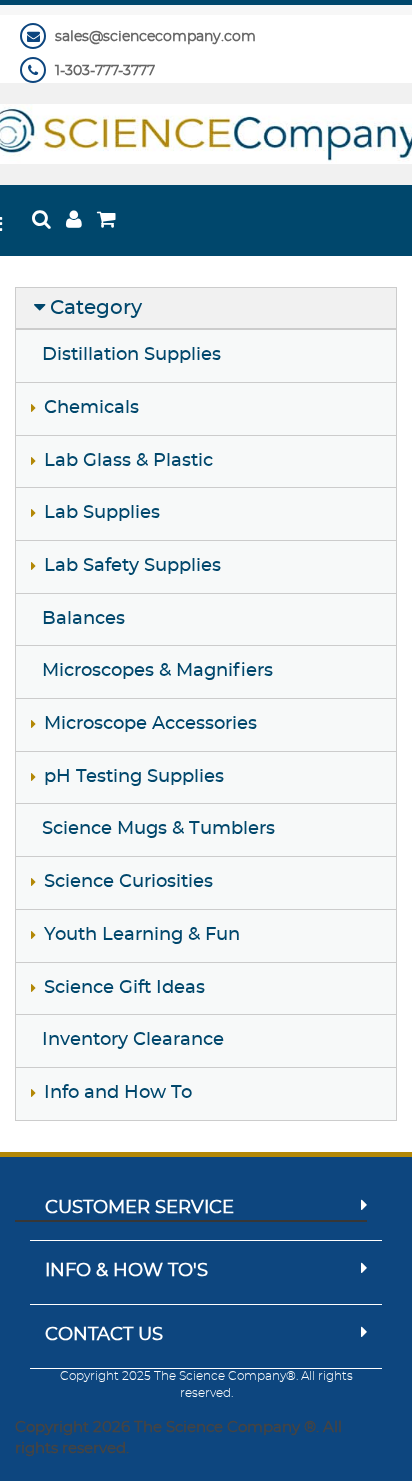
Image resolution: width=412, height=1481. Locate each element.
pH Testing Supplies (134, 777)
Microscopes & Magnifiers (157, 671)
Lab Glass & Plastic (128, 461)
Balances (83, 619)
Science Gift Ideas (124, 988)
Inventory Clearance (133, 1040)
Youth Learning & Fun (142, 935)
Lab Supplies (102, 513)
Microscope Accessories (150, 724)
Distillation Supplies (131, 355)
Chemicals (91, 408)
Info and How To (118, 1093)
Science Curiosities (128, 882)
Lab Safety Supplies (132, 566)
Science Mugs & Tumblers (158, 829)
